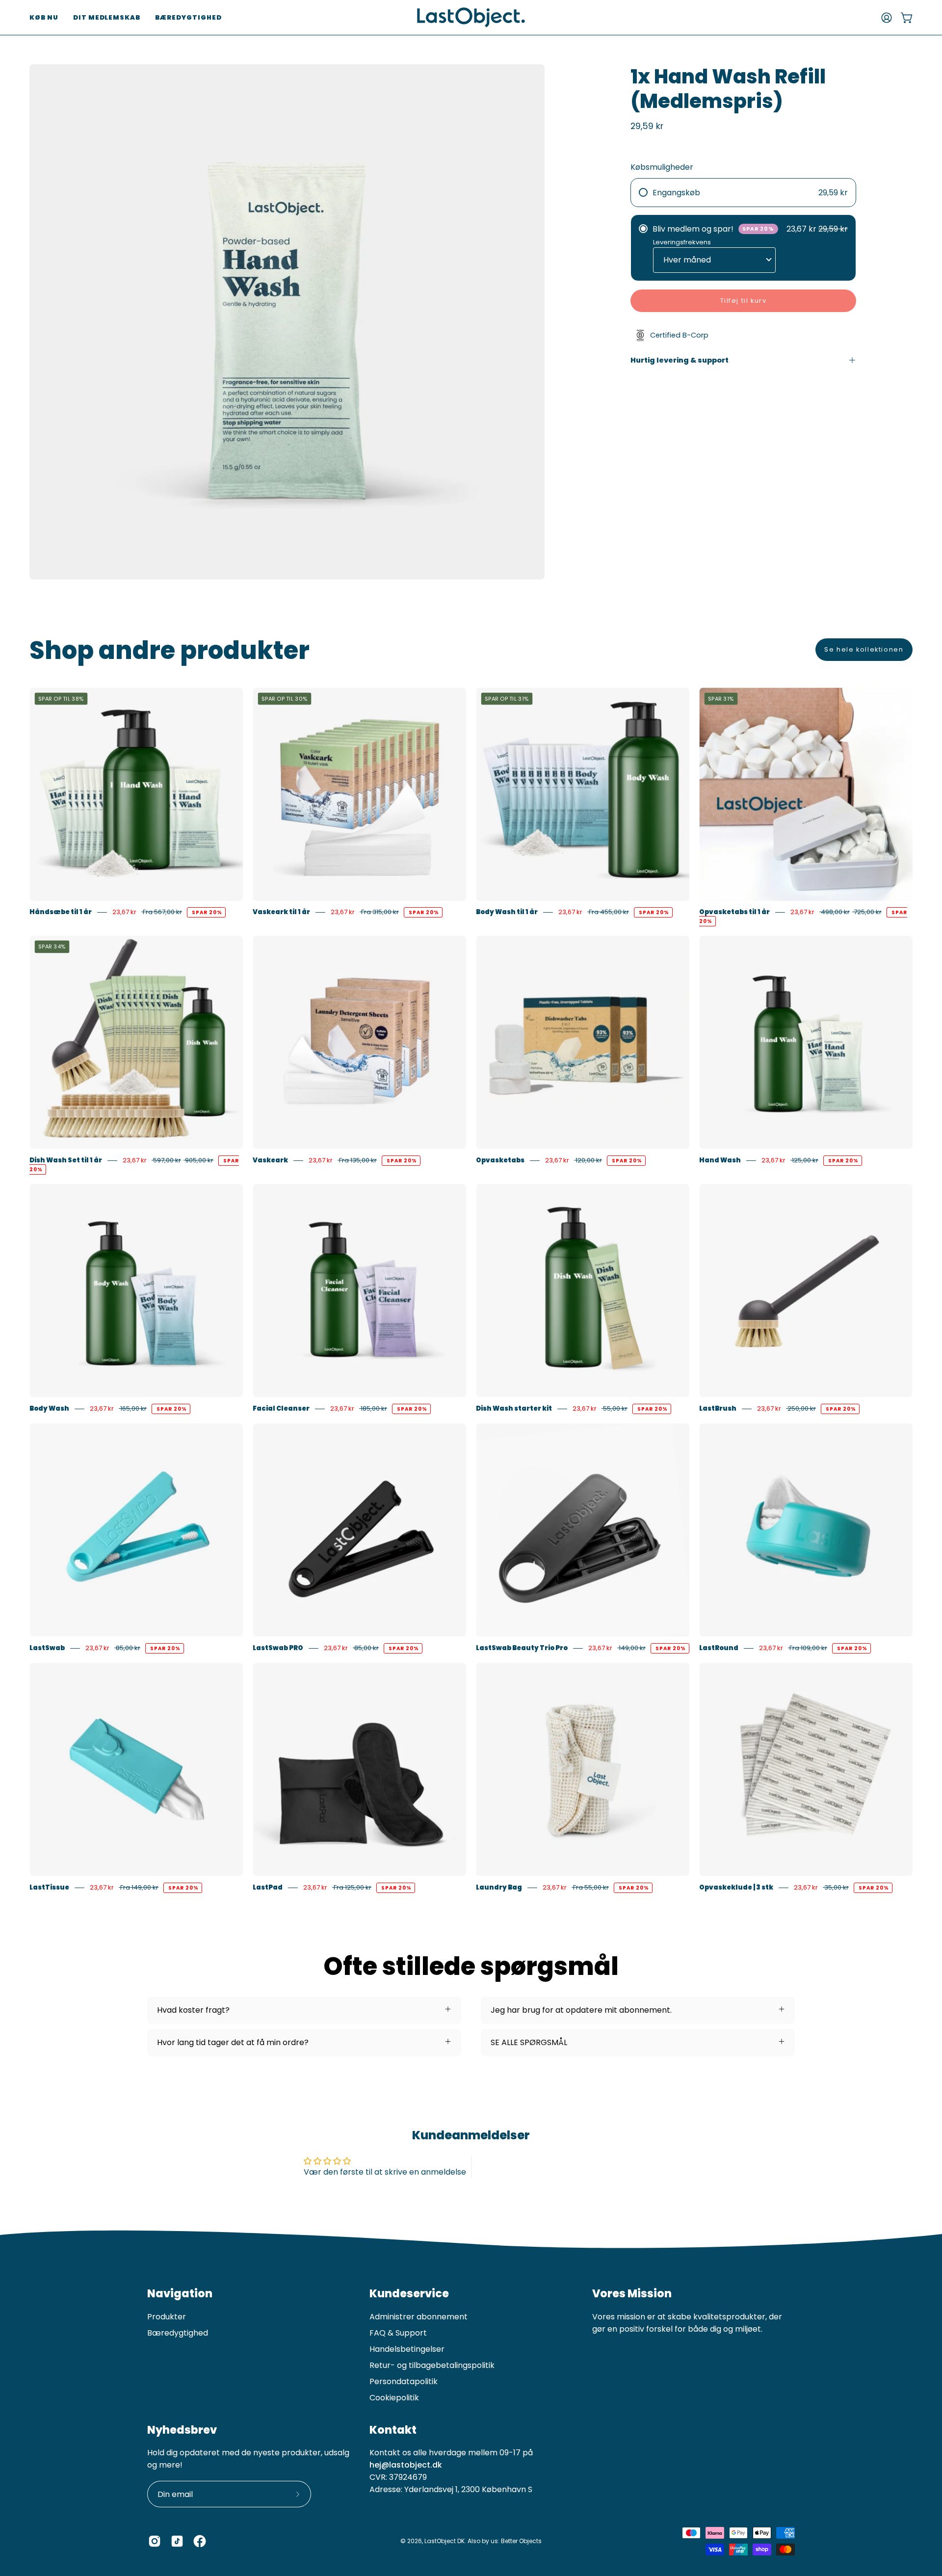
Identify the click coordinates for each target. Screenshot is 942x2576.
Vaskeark (270, 1160)
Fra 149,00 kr (139, 1887)
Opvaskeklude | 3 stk (736, 1887)
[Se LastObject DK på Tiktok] (177, 2541)
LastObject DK (445, 2541)
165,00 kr (133, 1408)
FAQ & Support (398, 2333)
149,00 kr (631, 1648)
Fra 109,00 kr (808, 1648)
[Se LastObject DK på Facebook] (200, 2541)
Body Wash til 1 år (507, 912)
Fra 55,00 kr (590, 1887)
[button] (44, 17)
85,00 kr (127, 1648)
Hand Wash (720, 1160)
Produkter (167, 2317)
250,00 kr (801, 1408)
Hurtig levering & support (680, 360)
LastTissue (49, 1887)
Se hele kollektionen (864, 649)
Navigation (180, 2294)
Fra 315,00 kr (379, 912)
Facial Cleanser (281, 1408)
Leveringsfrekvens (682, 242)
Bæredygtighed (178, 2333)
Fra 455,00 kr (608, 912)
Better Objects (521, 2541)
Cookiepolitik (394, 2398)
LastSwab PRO (278, 1648)
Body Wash (49, 1408)
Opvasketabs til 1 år (734, 912)
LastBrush (718, 1408)
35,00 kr (836, 1887)
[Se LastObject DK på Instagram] (155, 2541)
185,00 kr (373, 1408)
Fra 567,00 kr (162, 912)
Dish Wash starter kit (514, 1408)
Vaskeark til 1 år (281, 912)
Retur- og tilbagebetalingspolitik (432, 2365)
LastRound (719, 1648)
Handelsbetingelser (407, 2349)
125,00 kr (804, 1160)
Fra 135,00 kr (357, 1160)
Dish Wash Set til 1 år (66, 1160)
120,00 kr (588, 1160)
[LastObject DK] (471, 17)
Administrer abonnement (419, 2317)
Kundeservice (409, 2294)
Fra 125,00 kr (352, 1887)
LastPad (268, 1887)
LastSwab (47, 1648)
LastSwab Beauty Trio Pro (522, 1648)
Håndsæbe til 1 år (61, 912)
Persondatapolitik (404, 2381)
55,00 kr (615, 1408)
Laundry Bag (499, 1887)
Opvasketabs (500, 1160)
